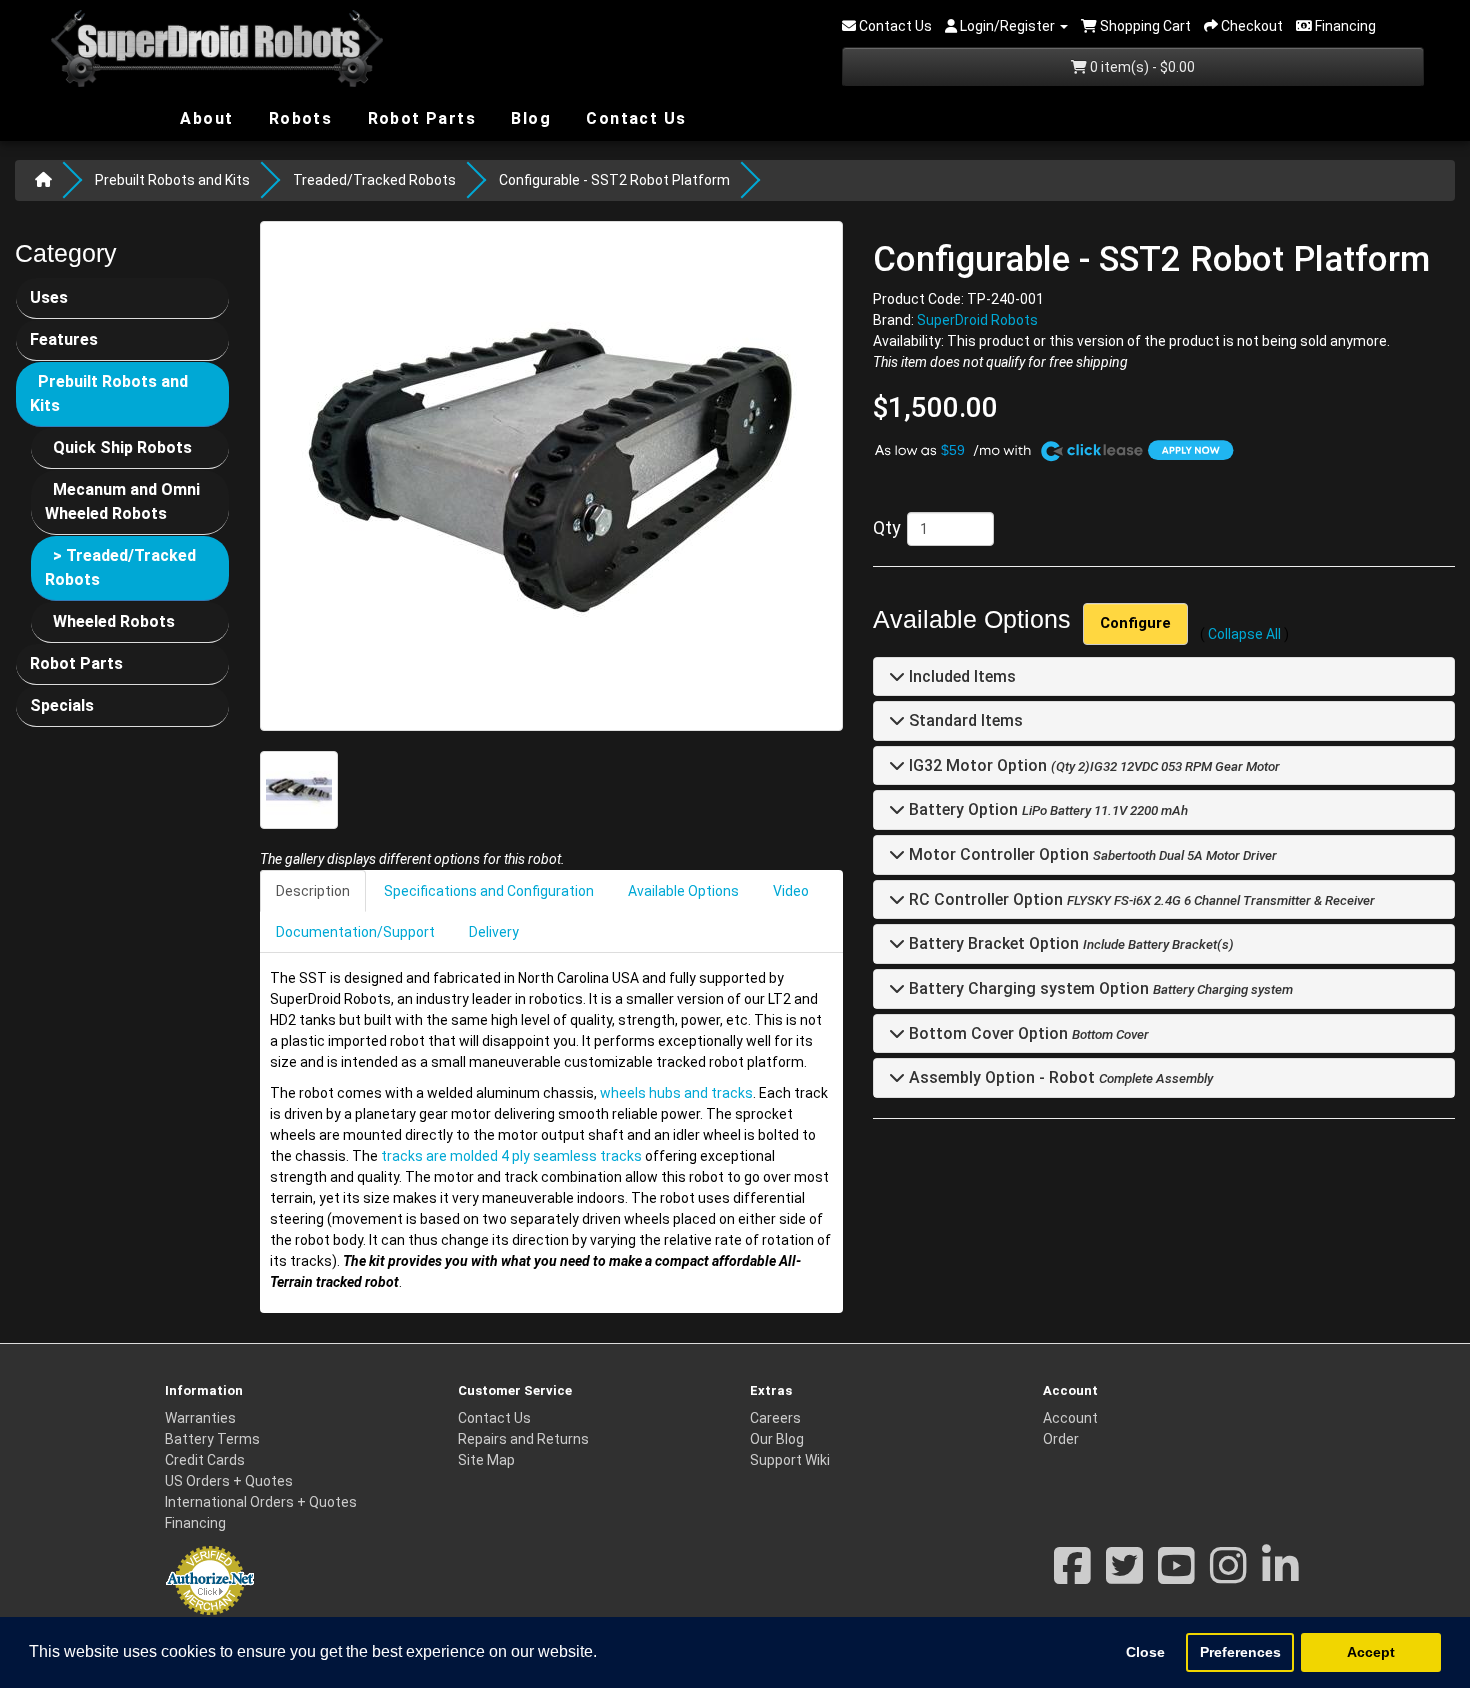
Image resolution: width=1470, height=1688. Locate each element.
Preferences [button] (1240, 1652)
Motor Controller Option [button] (997, 855)
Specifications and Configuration (489, 891)
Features (64, 339)
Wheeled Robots (114, 621)
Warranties (200, 1418)
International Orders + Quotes (261, 1502)
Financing (195, 1523)
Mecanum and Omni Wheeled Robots (122, 501)
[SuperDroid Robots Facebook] (1072, 1576)
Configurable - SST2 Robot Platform (614, 180)
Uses (49, 297)
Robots (297, 118)
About (204, 117)
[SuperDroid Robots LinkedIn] (1280, 1576)
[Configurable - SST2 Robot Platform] (551, 476)
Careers (775, 1418)
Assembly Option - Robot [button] (1000, 1078)
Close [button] (1145, 1652)
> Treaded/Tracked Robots (120, 567)
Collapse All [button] (1244, 634)
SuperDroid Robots (977, 321)
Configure (1135, 623)
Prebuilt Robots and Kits (172, 180)
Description (313, 891)
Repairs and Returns (523, 1439)
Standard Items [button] (964, 721)
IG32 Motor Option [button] (976, 765)
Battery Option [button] (961, 810)
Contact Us (633, 118)
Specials (62, 705)
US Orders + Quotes (229, 1481)
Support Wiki (790, 1460)
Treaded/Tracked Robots (374, 180)
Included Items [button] (960, 676)
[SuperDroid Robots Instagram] (1228, 1576)
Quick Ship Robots (122, 447)
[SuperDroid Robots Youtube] (1176, 1576)
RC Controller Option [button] (984, 899)
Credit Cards (205, 1460)
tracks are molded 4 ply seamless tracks (511, 1156)
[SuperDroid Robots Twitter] (1124, 1576)
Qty (887, 527)
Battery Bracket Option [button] (992, 944)
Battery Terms (212, 1439)
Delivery (494, 932)
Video (791, 891)
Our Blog (777, 1439)
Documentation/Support (355, 932)
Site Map (486, 1460)
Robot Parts (419, 117)
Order (1061, 1439)
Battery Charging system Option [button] (1027, 989)
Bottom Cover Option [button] (986, 1033)
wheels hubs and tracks (676, 1093)
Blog (528, 117)
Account (1070, 1418)
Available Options (683, 891)
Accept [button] (1371, 1652)
